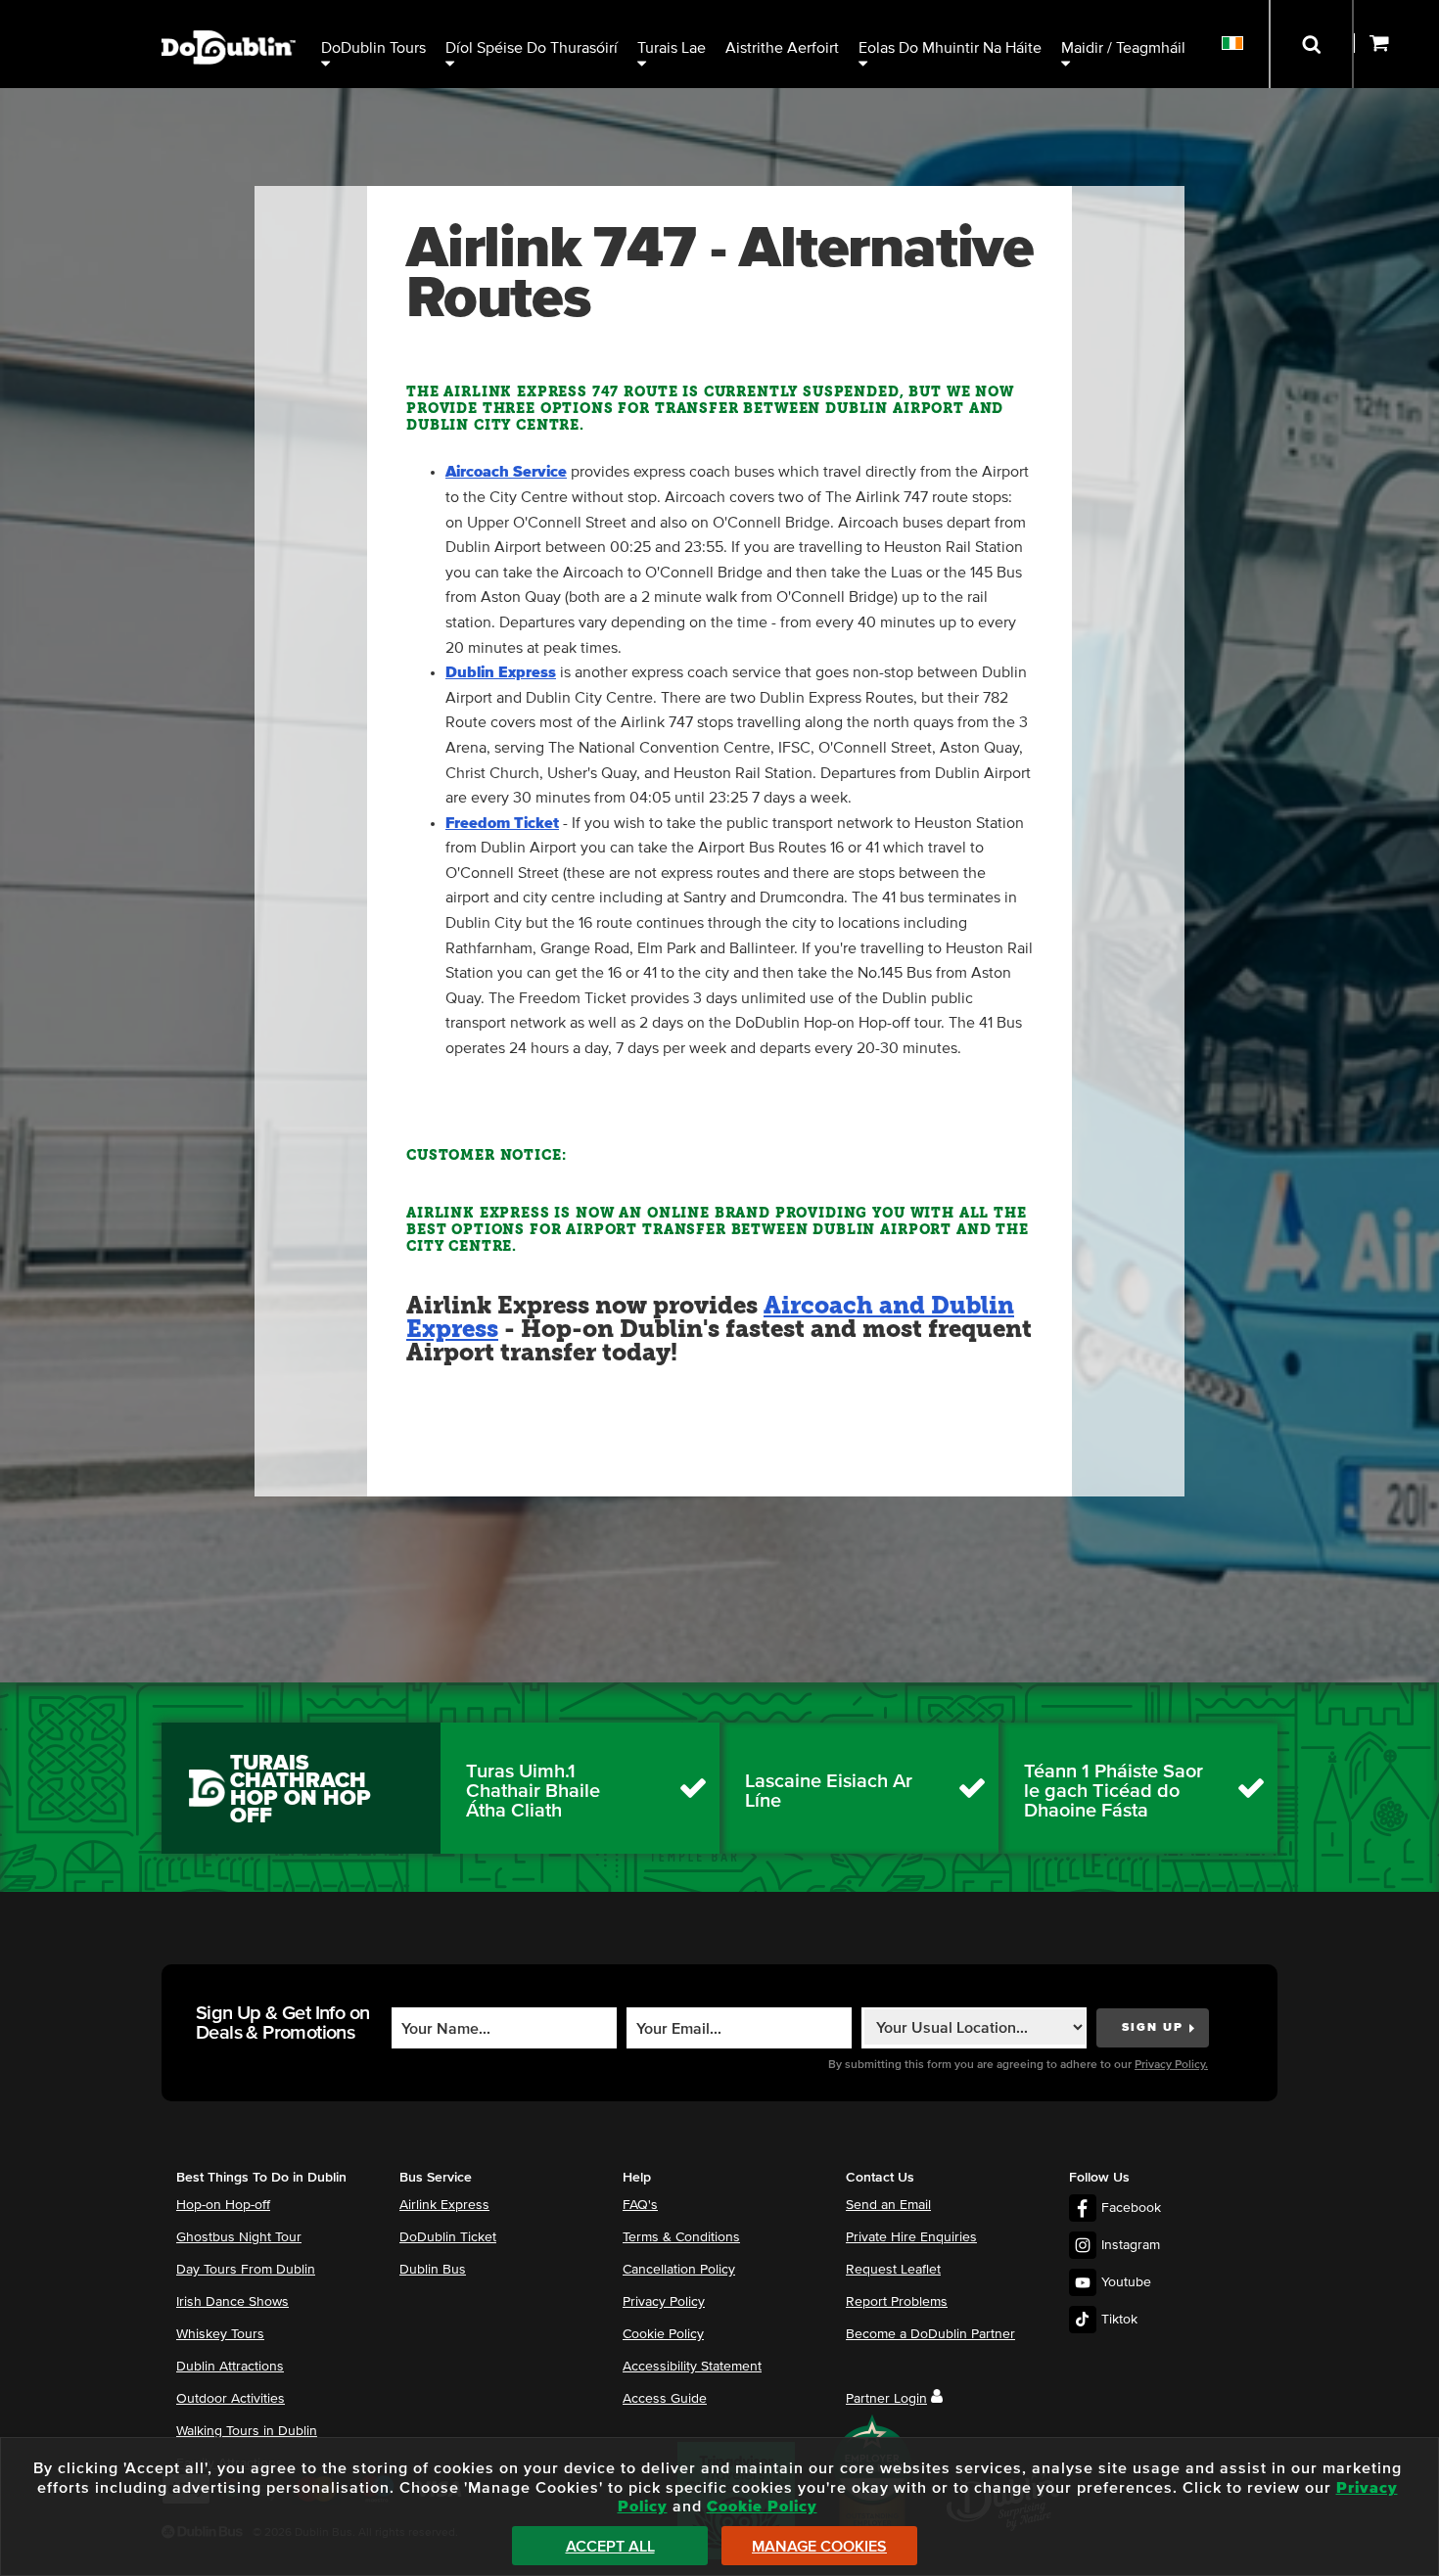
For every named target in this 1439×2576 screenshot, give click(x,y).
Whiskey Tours (220, 2334)
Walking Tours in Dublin (247, 2431)
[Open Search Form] (1311, 44)
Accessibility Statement (692, 2367)
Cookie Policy (663, 2334)
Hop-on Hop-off (223, 2205)
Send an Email (888, 2205)
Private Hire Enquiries (911, 2237)
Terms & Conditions (681, 2237)
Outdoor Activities (231, 2399)
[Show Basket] (1396, 44)
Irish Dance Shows (232, 2302)
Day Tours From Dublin (246, 2270)
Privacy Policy (664, 2302)
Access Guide (665, 2399)
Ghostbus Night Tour (239, 2237)
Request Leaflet (893, 2270)
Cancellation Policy (679, 2270)
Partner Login (886, 2399)
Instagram (1131, 2245)
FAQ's (640, 2205)
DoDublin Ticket (448, 2237)
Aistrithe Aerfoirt (782, 48)
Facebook (1131, 2208)
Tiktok (1119, 2320)
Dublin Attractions (230, 2367)
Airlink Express (444, 2205)
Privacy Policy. (1171, 2065)
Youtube (1126, 2282)
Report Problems (897, 2302)
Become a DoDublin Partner (930, 2334)
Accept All (610, 2547)
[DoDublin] (229, 17)
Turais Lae (672, 48)
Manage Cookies (819, 2547)
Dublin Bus (433, 2270)
